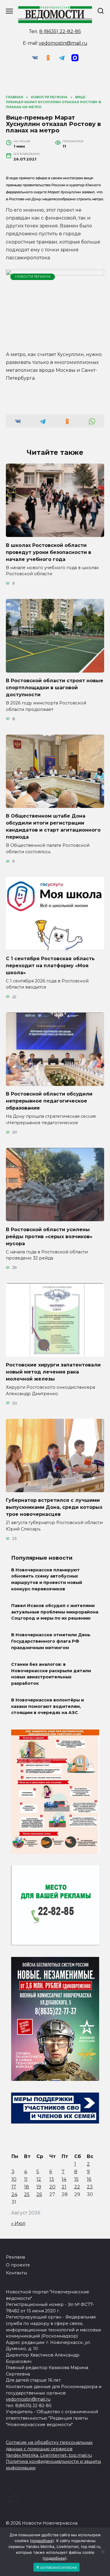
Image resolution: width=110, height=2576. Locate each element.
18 (27, 2187)
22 (77, 2187)
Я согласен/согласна (57, 2567)
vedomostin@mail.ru (63, 43)
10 (14, 2179)
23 (90, 2187)
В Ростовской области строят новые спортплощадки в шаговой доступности (55, 688)
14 (64, 2179)
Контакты (16, 2273)
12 (39, 2179)
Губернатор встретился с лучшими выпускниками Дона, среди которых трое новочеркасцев (54, 1507)
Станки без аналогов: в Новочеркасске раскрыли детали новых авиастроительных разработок (51, 1674)
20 (52, 2187)
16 (89, 2179)
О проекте (18, 2265)
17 (14, 2187)
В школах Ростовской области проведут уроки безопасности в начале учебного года (49, 552)
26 (39, 2194)
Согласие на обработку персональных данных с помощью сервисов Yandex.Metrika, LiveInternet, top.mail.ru (49, 2449)
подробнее (42, 2541)
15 (76, 2179)
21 (64, 2187)
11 (26, 2179)
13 (52, 2179)
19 (39, 2187)
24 (14, 2194)
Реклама (15, 2257)
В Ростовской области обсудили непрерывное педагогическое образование (49, 1101)
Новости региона (33, 277)
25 (27, 2194)
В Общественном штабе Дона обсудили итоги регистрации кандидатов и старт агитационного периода (53, 826)
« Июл (18, 2223)
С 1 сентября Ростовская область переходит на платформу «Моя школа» (50, 965)
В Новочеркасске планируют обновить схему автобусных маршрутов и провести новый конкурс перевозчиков (47, 1579)
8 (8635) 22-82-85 (60, 31)
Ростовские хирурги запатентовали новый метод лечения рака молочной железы (53, 1372)
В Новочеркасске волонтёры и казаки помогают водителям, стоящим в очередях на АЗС (48, 1707)
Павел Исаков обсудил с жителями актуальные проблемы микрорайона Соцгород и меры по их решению (55, 1612)
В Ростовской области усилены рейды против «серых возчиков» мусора (49, 1236)
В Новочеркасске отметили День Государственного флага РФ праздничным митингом (51, 1641)
